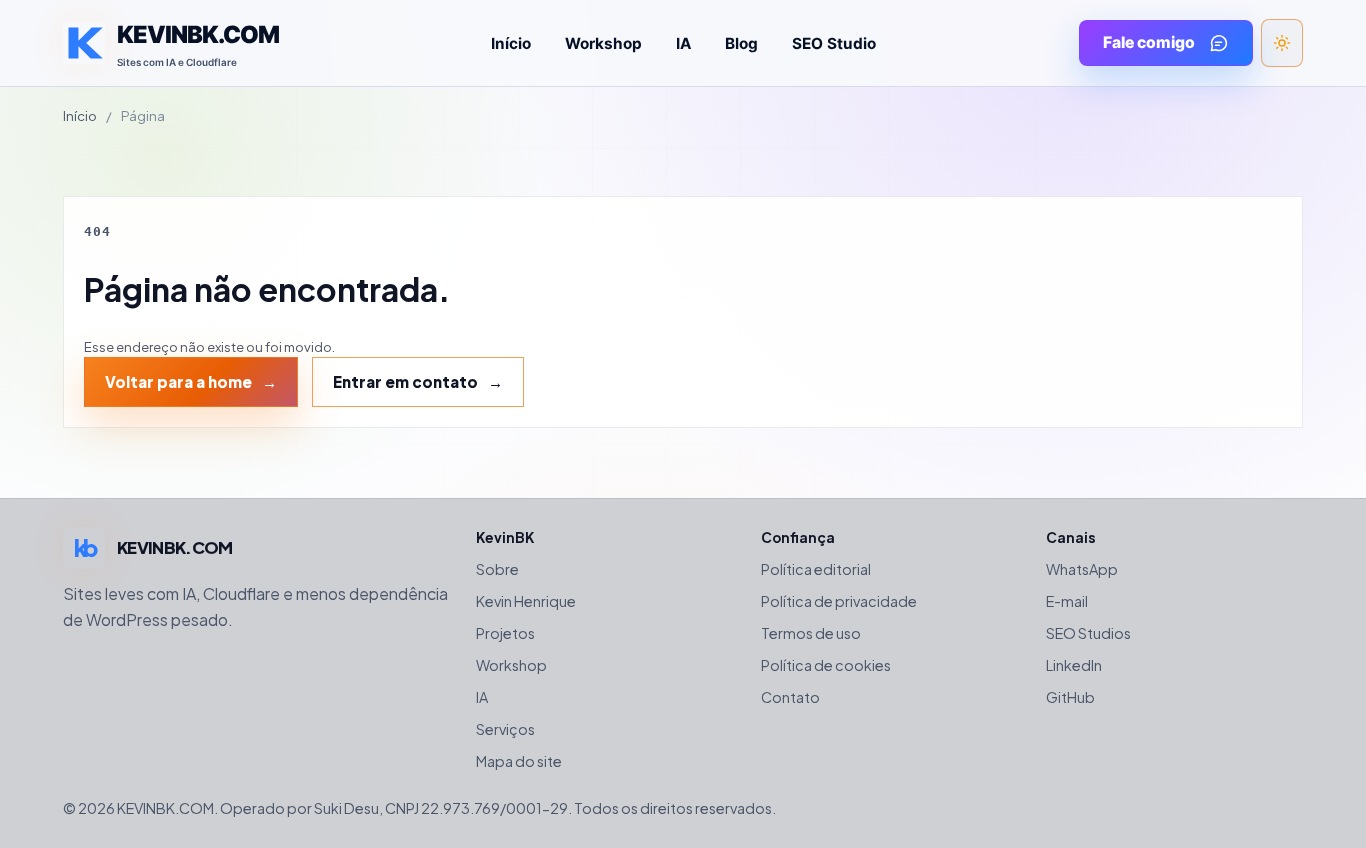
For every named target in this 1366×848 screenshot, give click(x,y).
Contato (790, 697)
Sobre (497, 569)
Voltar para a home (178, 381)
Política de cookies (826, 665)
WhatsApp (1082, 569)
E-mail (1067, 601)
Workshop (603, 43)
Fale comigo (1149, 42)
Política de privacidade (839, 601)
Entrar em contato (405, 381)
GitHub (1070, 697)
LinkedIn (1074, 665)
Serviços (505, 729)
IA (683, 43)
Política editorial (816, 569)
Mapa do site (519, 761)
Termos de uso (811, 633)
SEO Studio (834, 43)
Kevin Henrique (526, 601)
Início (511, 43)
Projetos (505, 633)
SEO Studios (1088, 633)
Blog (741, 43)
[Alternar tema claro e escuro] (1282, 43)
